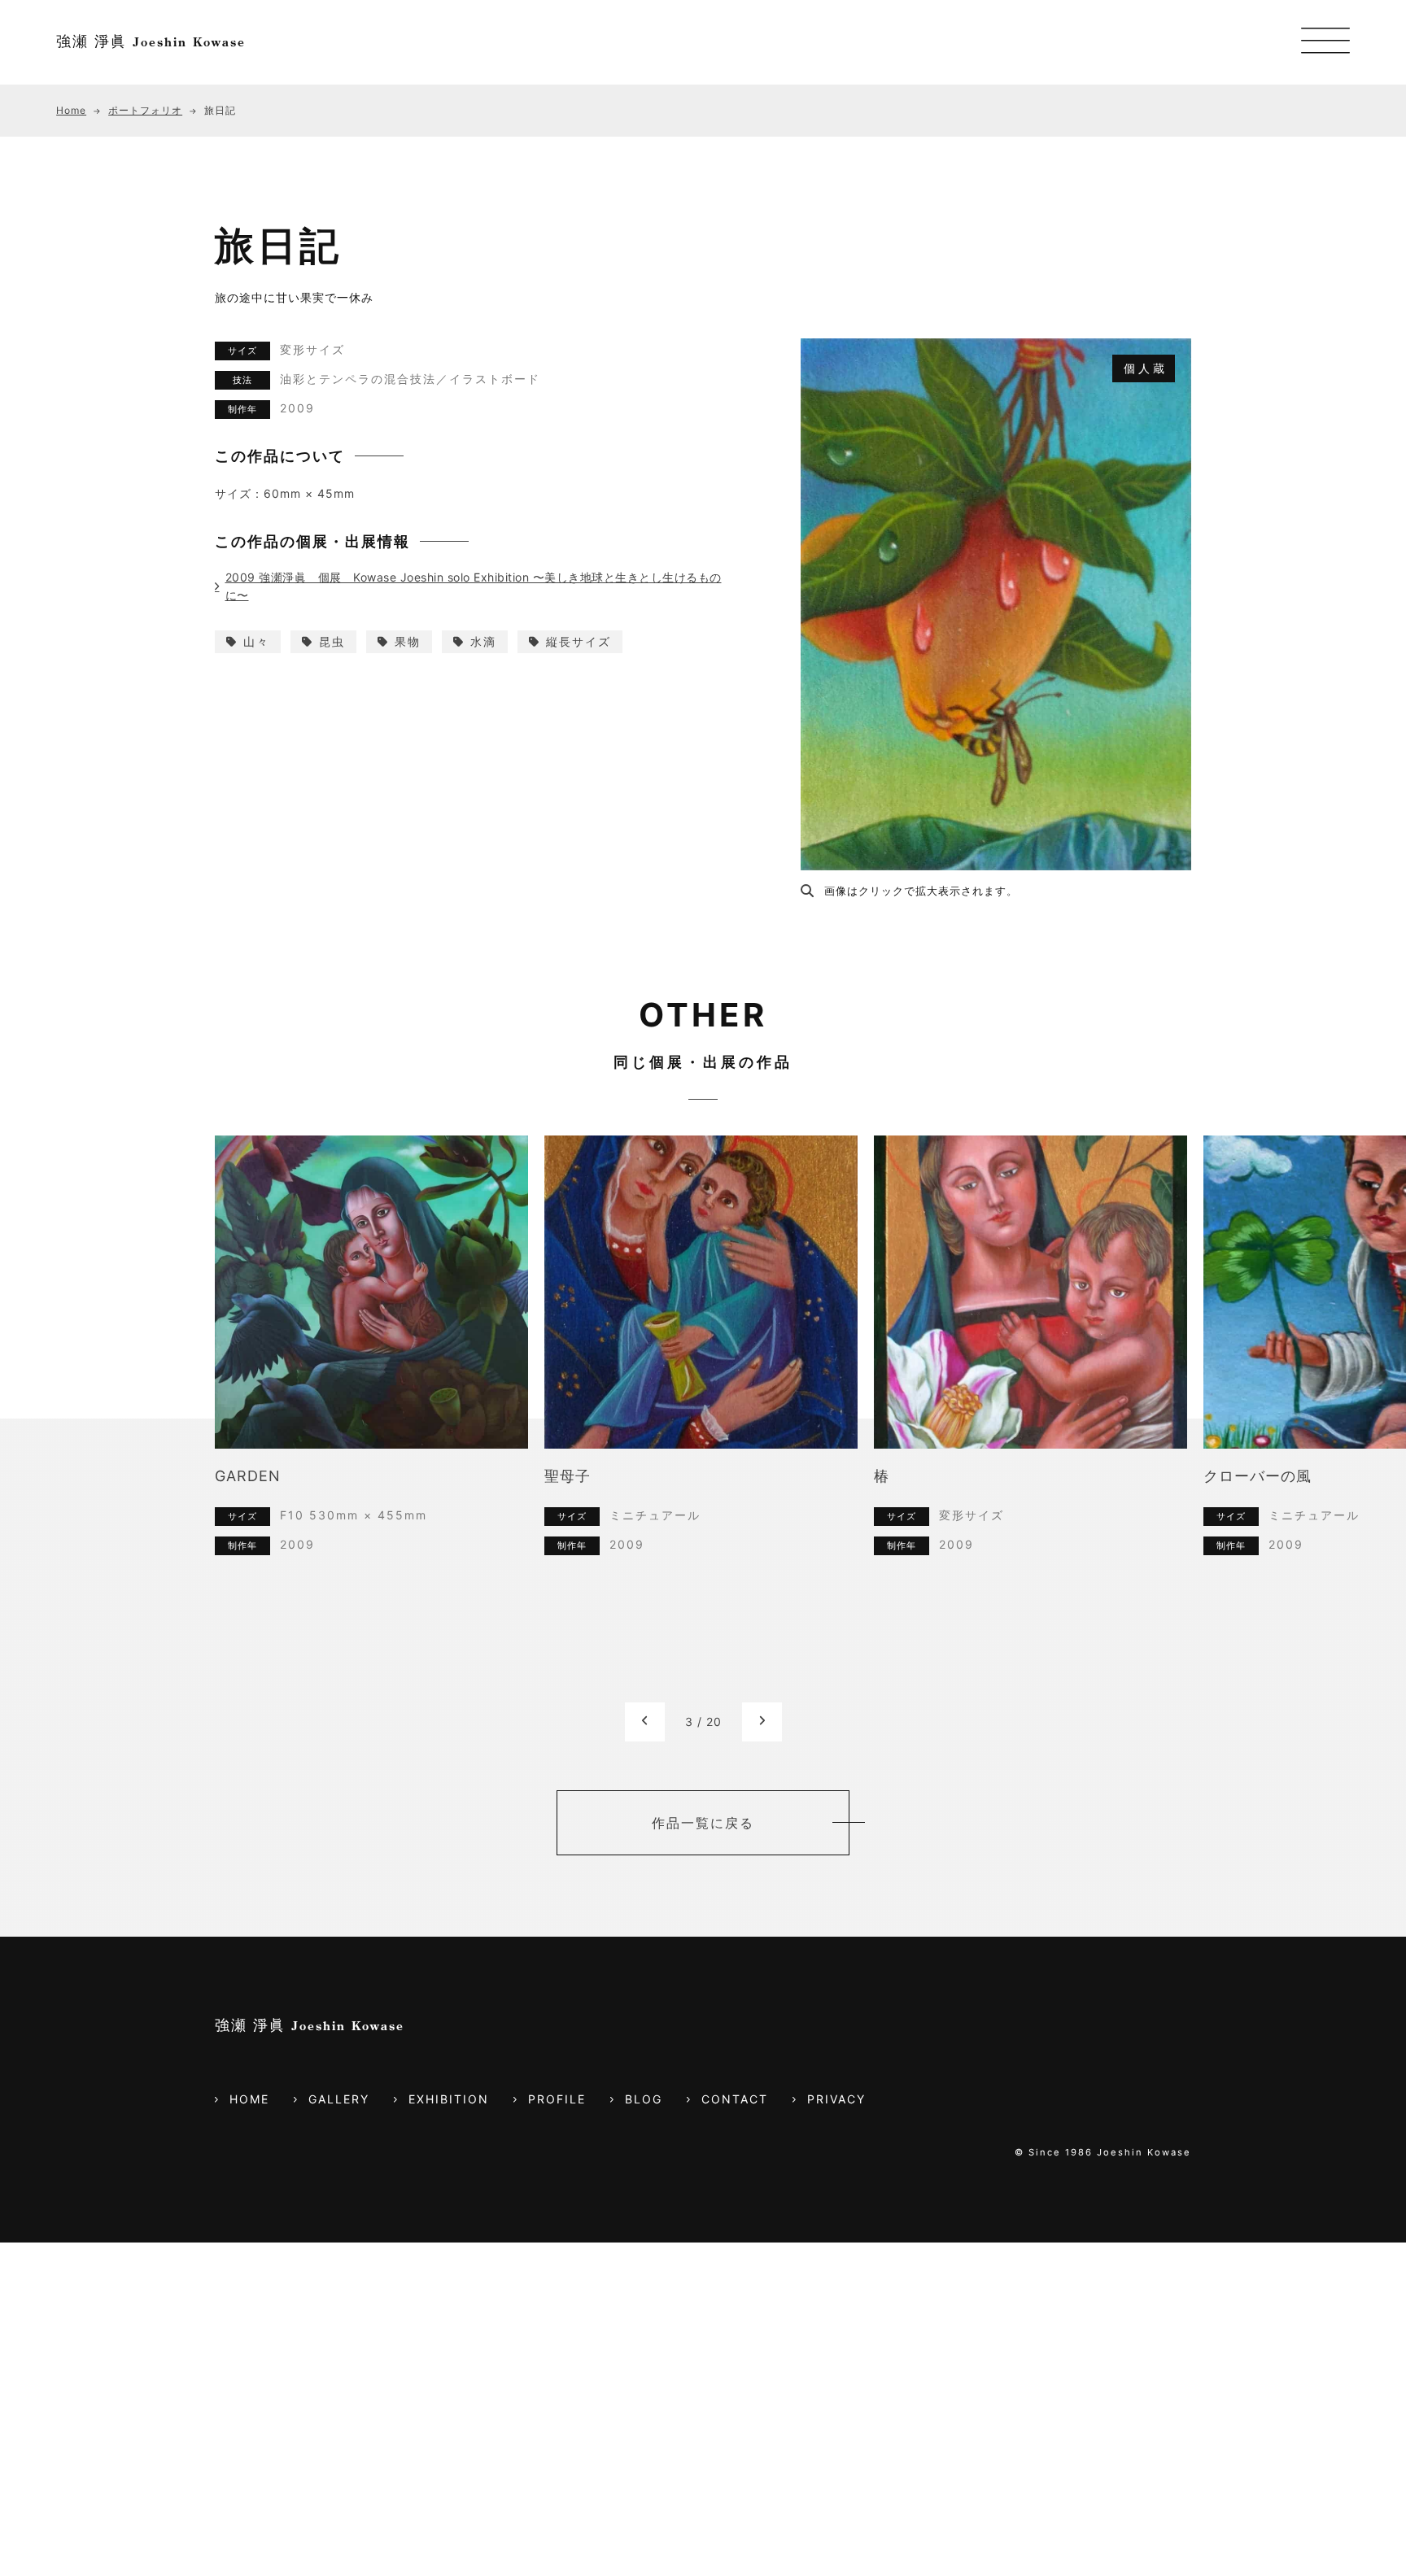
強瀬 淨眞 (151, 41)
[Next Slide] (762, 1601)
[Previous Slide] (645, 1601)
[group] (371, 1359)
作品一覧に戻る (703, 1702)
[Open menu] (1325, 42)
